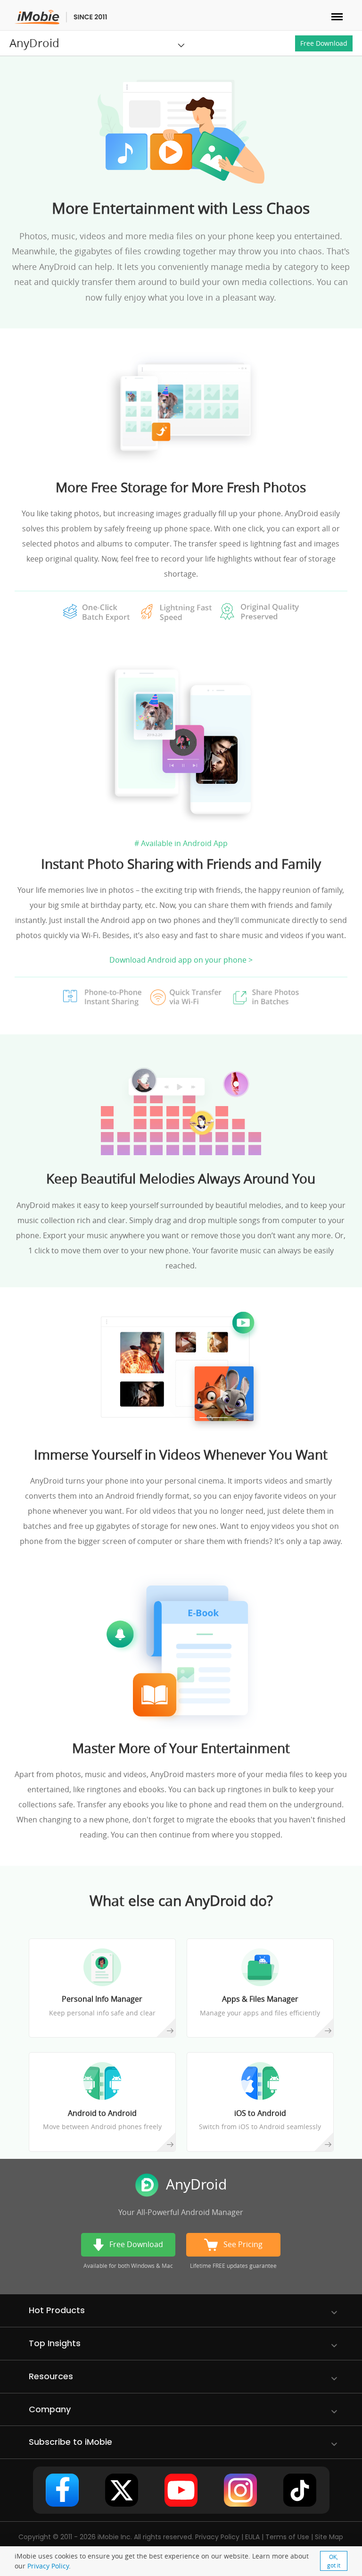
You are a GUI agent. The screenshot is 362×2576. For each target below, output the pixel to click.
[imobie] (61, 17)
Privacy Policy (48, 2566)
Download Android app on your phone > (181, 960)
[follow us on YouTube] (181, 2490)
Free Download (324, 43)
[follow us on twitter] (122, 2490)
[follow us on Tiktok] (300, 2490)
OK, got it (334, 2561)
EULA (252, 2537)
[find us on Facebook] (62, 2490)
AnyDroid (34, 43)
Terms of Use (287, 2537)
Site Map (329, 2537)
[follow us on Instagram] (240, 2490)
